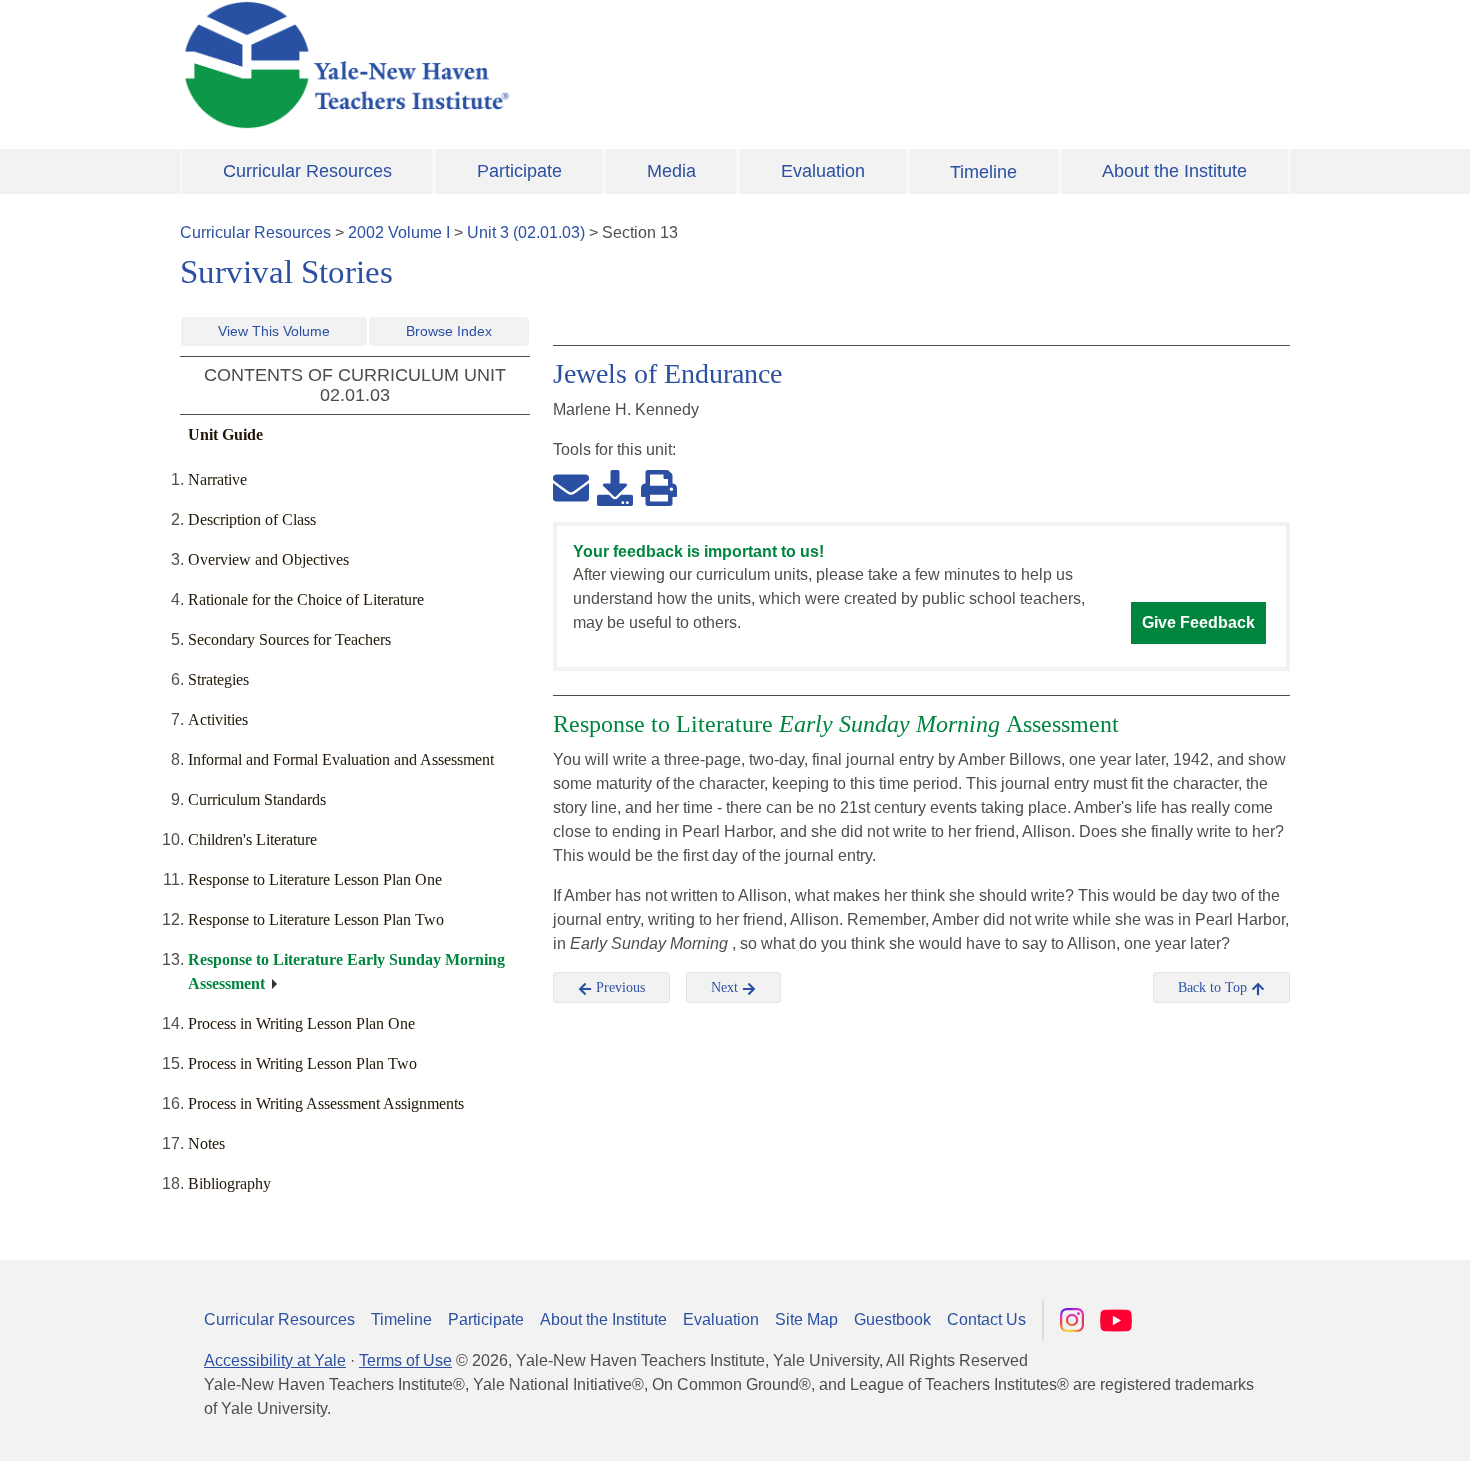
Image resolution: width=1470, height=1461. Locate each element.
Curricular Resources (307, 171)
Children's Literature (252, 839)
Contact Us (986, 1319)
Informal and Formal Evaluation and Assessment (341, 759)
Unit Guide (225, 434)
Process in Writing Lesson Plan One (301, 1023)
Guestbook (892, 1319)
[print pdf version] (659, 487)
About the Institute (1174, 171)
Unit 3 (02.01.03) (526, 232)
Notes (206, 1143)
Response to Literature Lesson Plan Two (316, 919)
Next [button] (726, 987)
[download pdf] (615, 487)
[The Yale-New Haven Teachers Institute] (545, 65)
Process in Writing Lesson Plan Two (302, 1063)
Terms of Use (405, 1360)
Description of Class (252, 519)
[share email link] (571, 487)
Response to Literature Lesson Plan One (315, 879)
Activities (218, 719)
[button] (1355, 1426)
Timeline (983, 172)
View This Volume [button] (274, 331)
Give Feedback (1198, 622)
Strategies (218, 679)
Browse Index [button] (449, 331)
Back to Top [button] (1214, 987)
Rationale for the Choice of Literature (306, 599)
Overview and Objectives (268, 559)
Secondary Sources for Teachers (289, 639)
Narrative (217, 479)
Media (671, 171)
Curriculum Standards (257, 799)
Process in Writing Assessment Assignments (326, 1103)
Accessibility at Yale (275, 1360)
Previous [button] (618, 987)
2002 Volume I (399, 232)
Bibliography (229, 1183)
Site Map (806, 1319)
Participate (519, 171)
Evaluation (823, 171)
